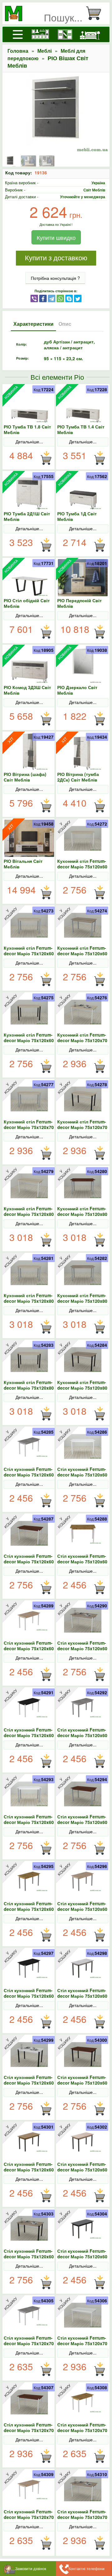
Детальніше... (29, 441)
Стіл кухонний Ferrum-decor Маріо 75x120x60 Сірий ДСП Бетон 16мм (82, 1735)
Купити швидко (56, 237)
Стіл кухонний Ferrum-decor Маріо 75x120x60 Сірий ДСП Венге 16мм (82, 1822)
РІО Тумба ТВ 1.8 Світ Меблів (27, 429)
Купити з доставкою (56, 258)
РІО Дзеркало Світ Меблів (77, 690)
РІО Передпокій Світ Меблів (79, 603)
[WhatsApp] (60, 298)
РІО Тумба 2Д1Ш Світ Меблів (27, 516)
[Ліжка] (90, 34)
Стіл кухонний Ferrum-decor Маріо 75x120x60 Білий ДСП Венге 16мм (29, 1561)
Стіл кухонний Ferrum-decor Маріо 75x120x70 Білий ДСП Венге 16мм (29, 2430)
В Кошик (46, 458)
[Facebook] (43, 298)
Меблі (44, 51)
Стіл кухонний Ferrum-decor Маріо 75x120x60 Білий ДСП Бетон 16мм (29, 1475)
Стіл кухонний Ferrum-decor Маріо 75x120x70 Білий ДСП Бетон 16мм (29, 2343)
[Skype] (69, 298)
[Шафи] (65, 34)
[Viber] (34, 298)
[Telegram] (52, 298)
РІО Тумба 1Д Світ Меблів (77, 516)
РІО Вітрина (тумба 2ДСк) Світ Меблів (78, 777)
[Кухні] (40, 34)
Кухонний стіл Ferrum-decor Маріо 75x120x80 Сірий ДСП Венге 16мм (82, 1214)
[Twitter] (78, 298)
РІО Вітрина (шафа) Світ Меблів (25, 777)
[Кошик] (96, 13)
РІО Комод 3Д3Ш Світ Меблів (27, 690)
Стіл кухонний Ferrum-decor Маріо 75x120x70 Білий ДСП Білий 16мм (82, 2343)
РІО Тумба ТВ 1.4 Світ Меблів (81, 429)
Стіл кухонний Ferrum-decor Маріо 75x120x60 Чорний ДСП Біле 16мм (29, 2083)
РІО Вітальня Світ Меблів (23, 864)
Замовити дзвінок (31, 2568)
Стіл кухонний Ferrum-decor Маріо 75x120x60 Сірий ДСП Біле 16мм (29, 1822)
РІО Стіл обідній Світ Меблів (27, 603)
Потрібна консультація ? (55, 278)
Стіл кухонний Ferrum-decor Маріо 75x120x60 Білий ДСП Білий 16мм (82, 1475)
